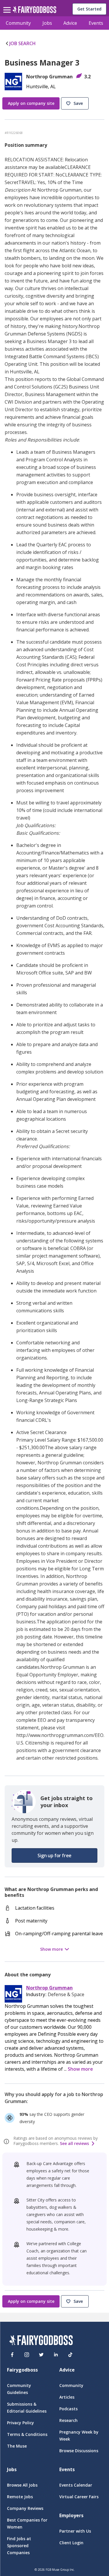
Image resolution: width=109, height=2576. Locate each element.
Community (18, 23)
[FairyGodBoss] (41, 2341)
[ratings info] (7, 2141)
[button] (76, 104)
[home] (34, 11)
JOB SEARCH (23, 43)
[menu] (8, 5)
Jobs (47, 23)
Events (96, 23)
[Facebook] (12, 2355)
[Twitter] (41, 2355)
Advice (70, 23)
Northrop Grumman (49, 1988)
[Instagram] (27, 2355)
